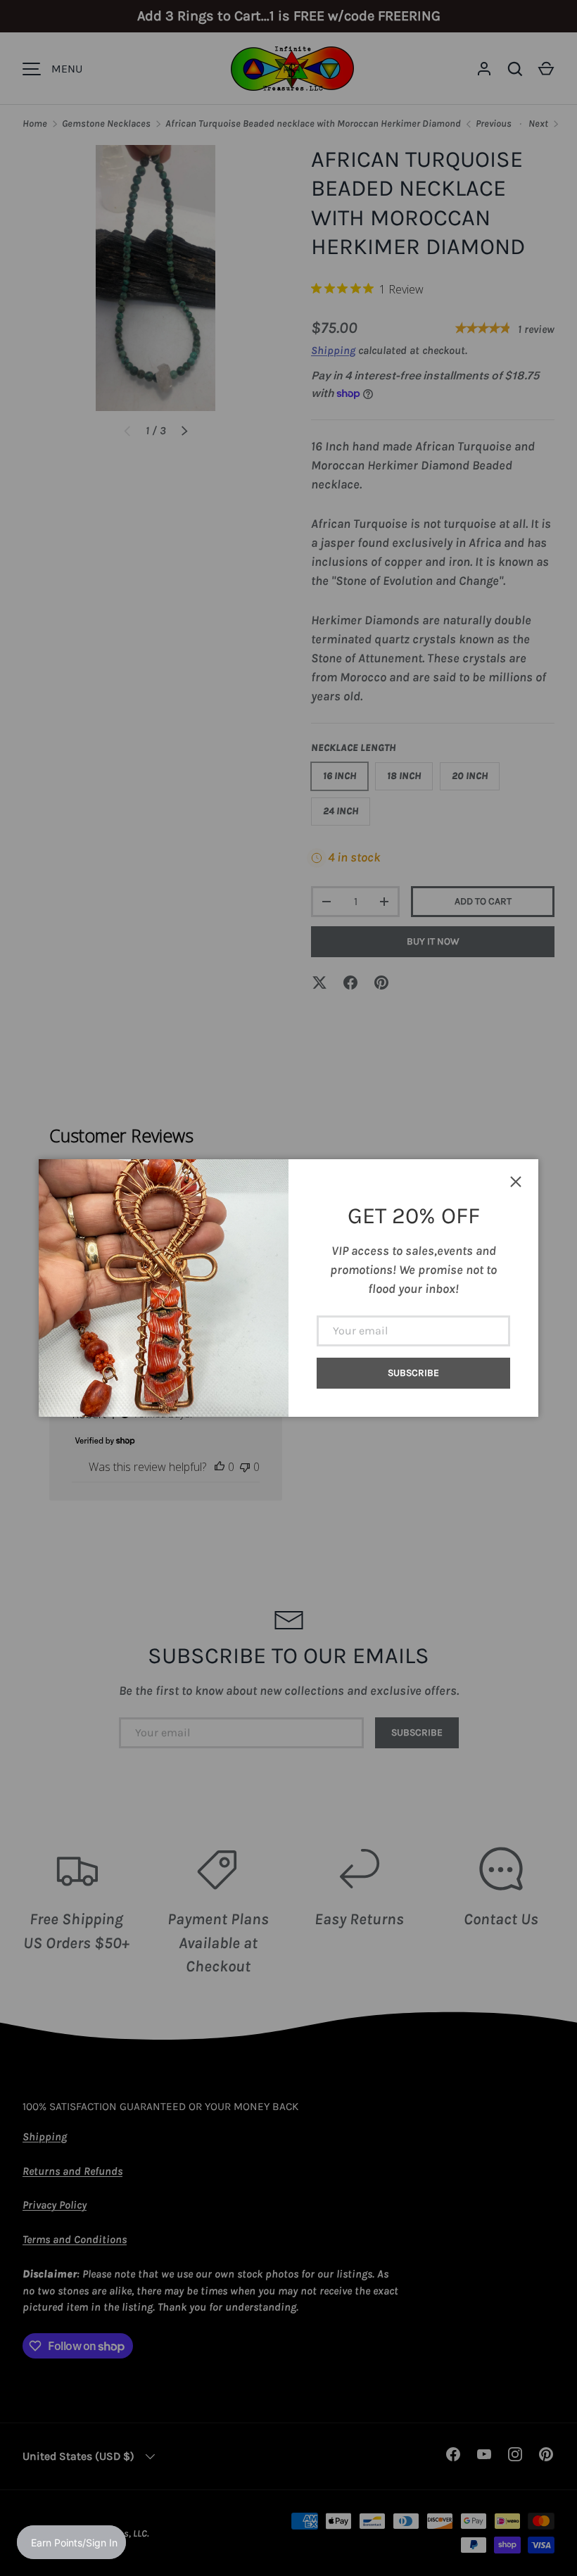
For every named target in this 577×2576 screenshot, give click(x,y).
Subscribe (413, 1373)
